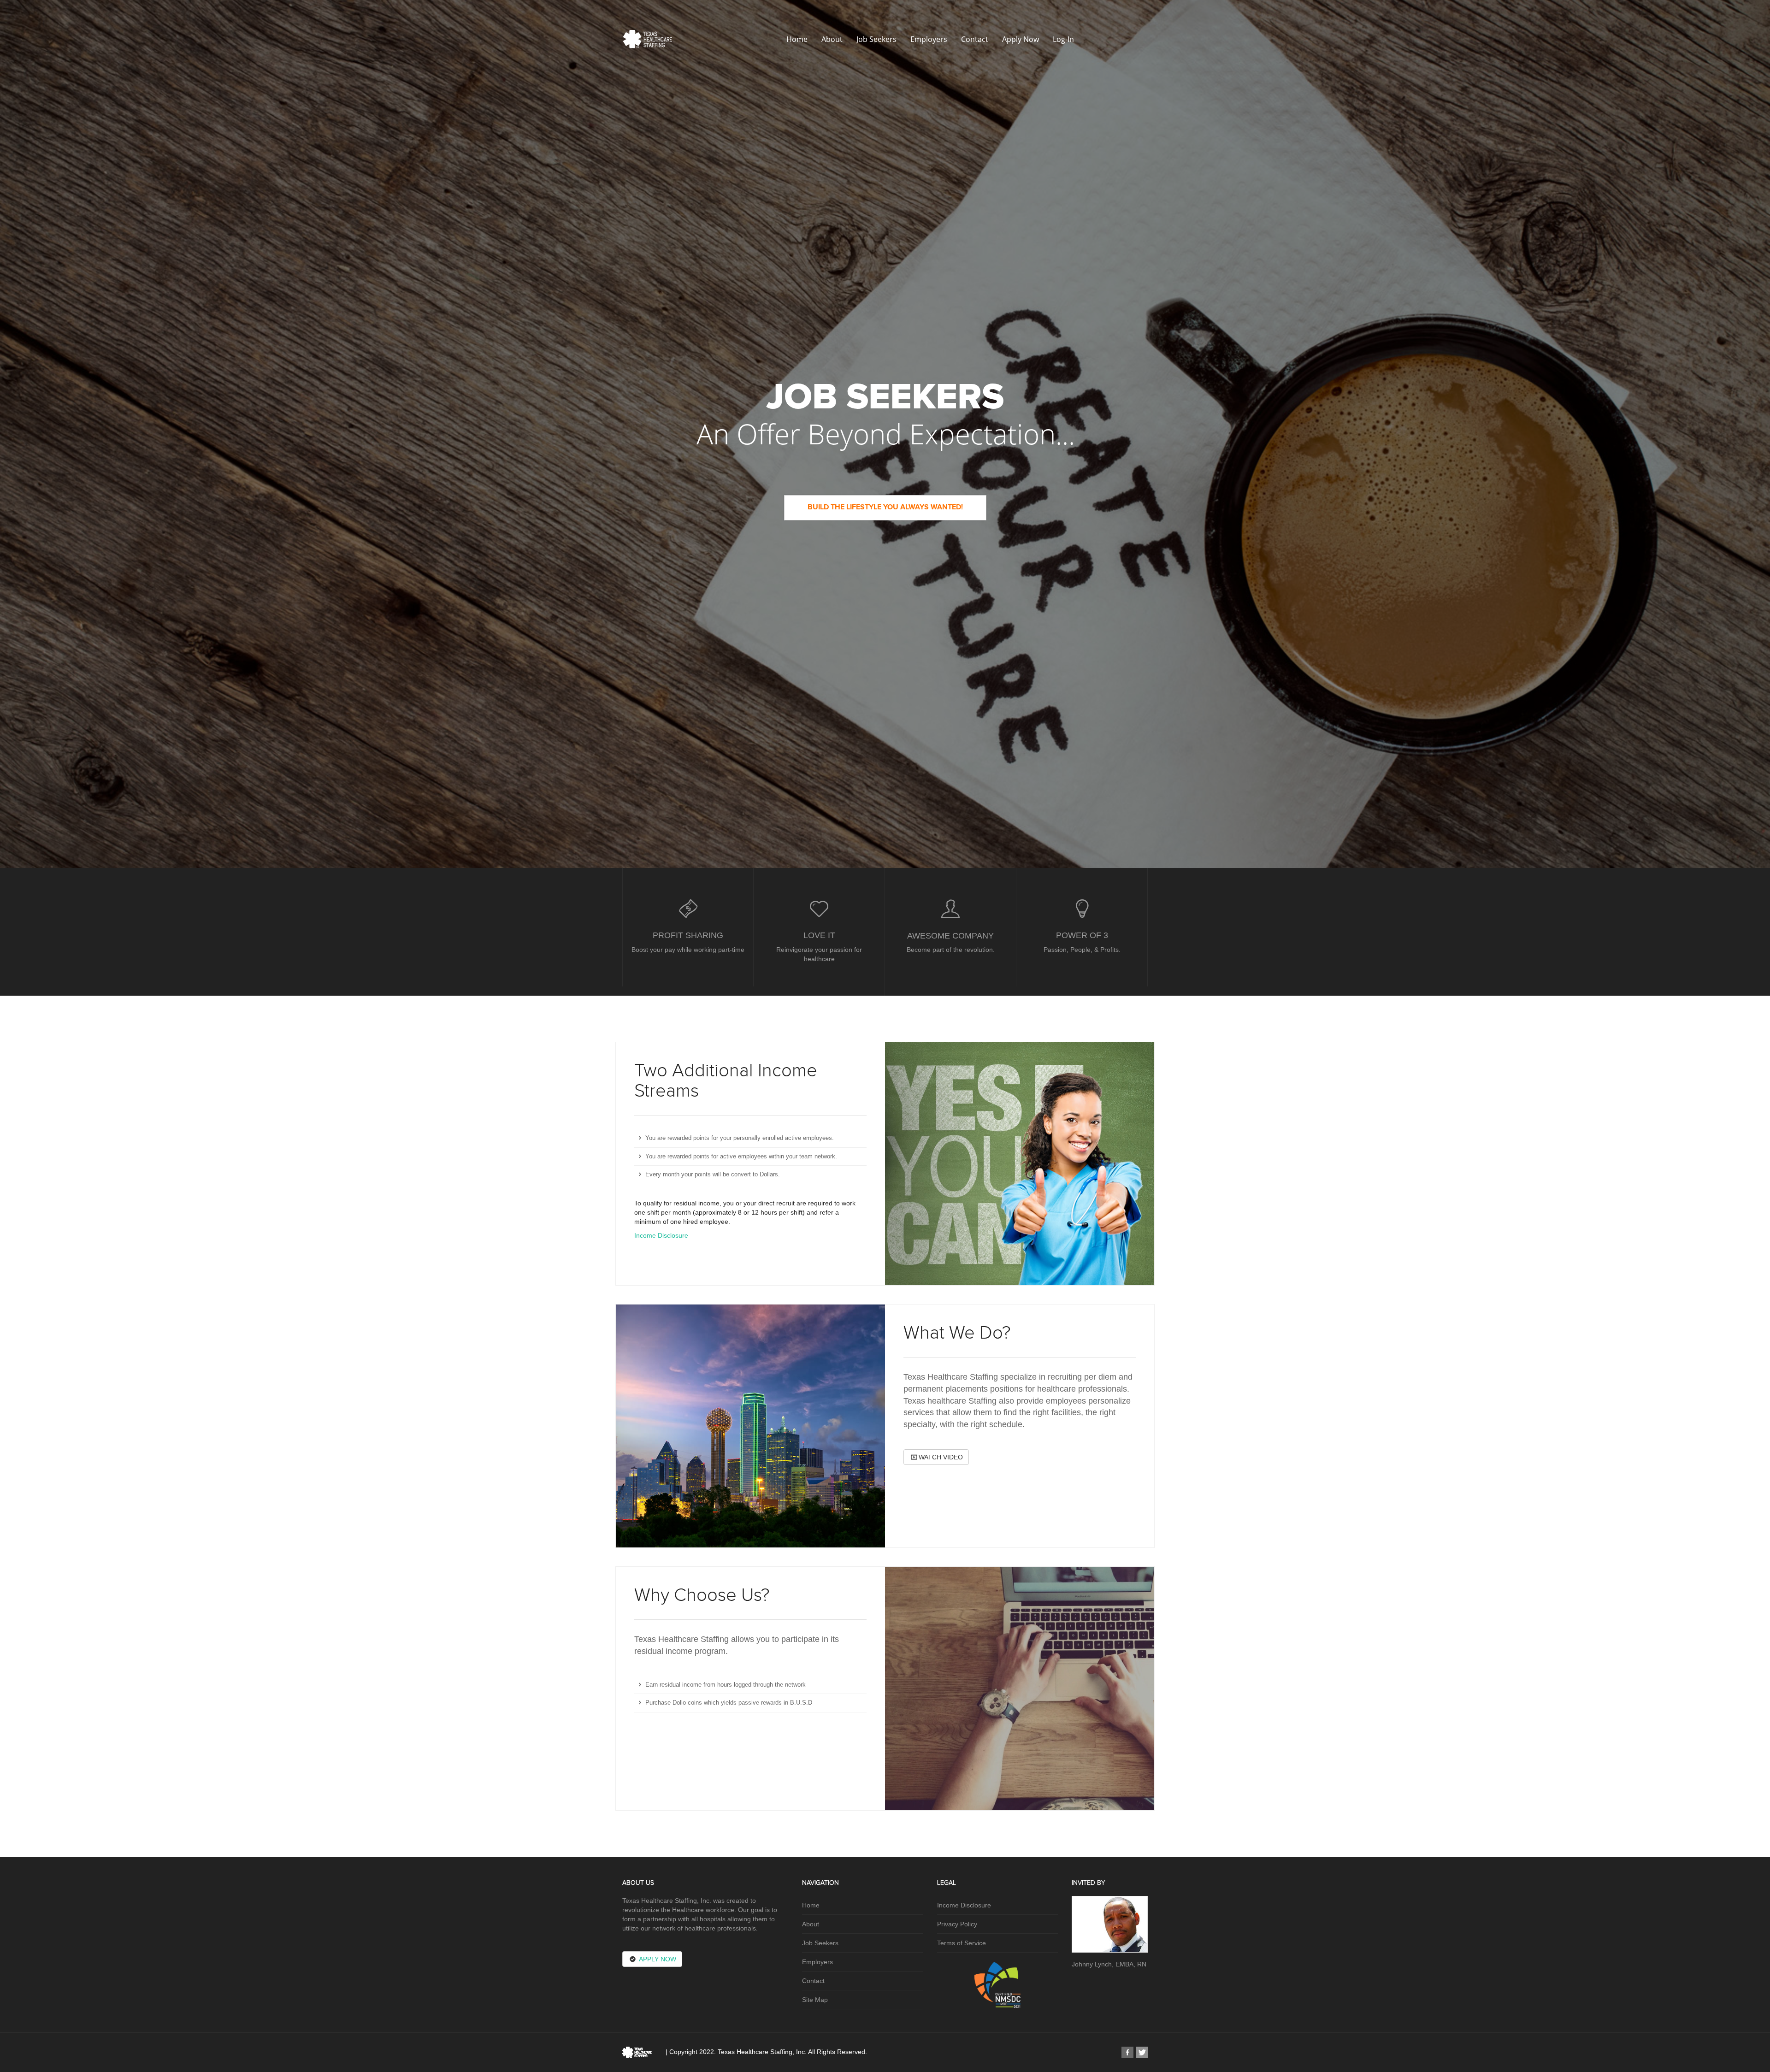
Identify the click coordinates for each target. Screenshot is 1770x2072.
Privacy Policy (957, 1924)
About (832, 39)
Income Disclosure (661, 1235)
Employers (929, 39)
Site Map (815, 2000)
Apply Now (1021, 39)
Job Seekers (876, 39)
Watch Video (941, 1457)
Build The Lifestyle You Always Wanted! (885, 507)
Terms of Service (962, 1943)
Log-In (1063, 39)
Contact (975, 39)
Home (797, 39)
